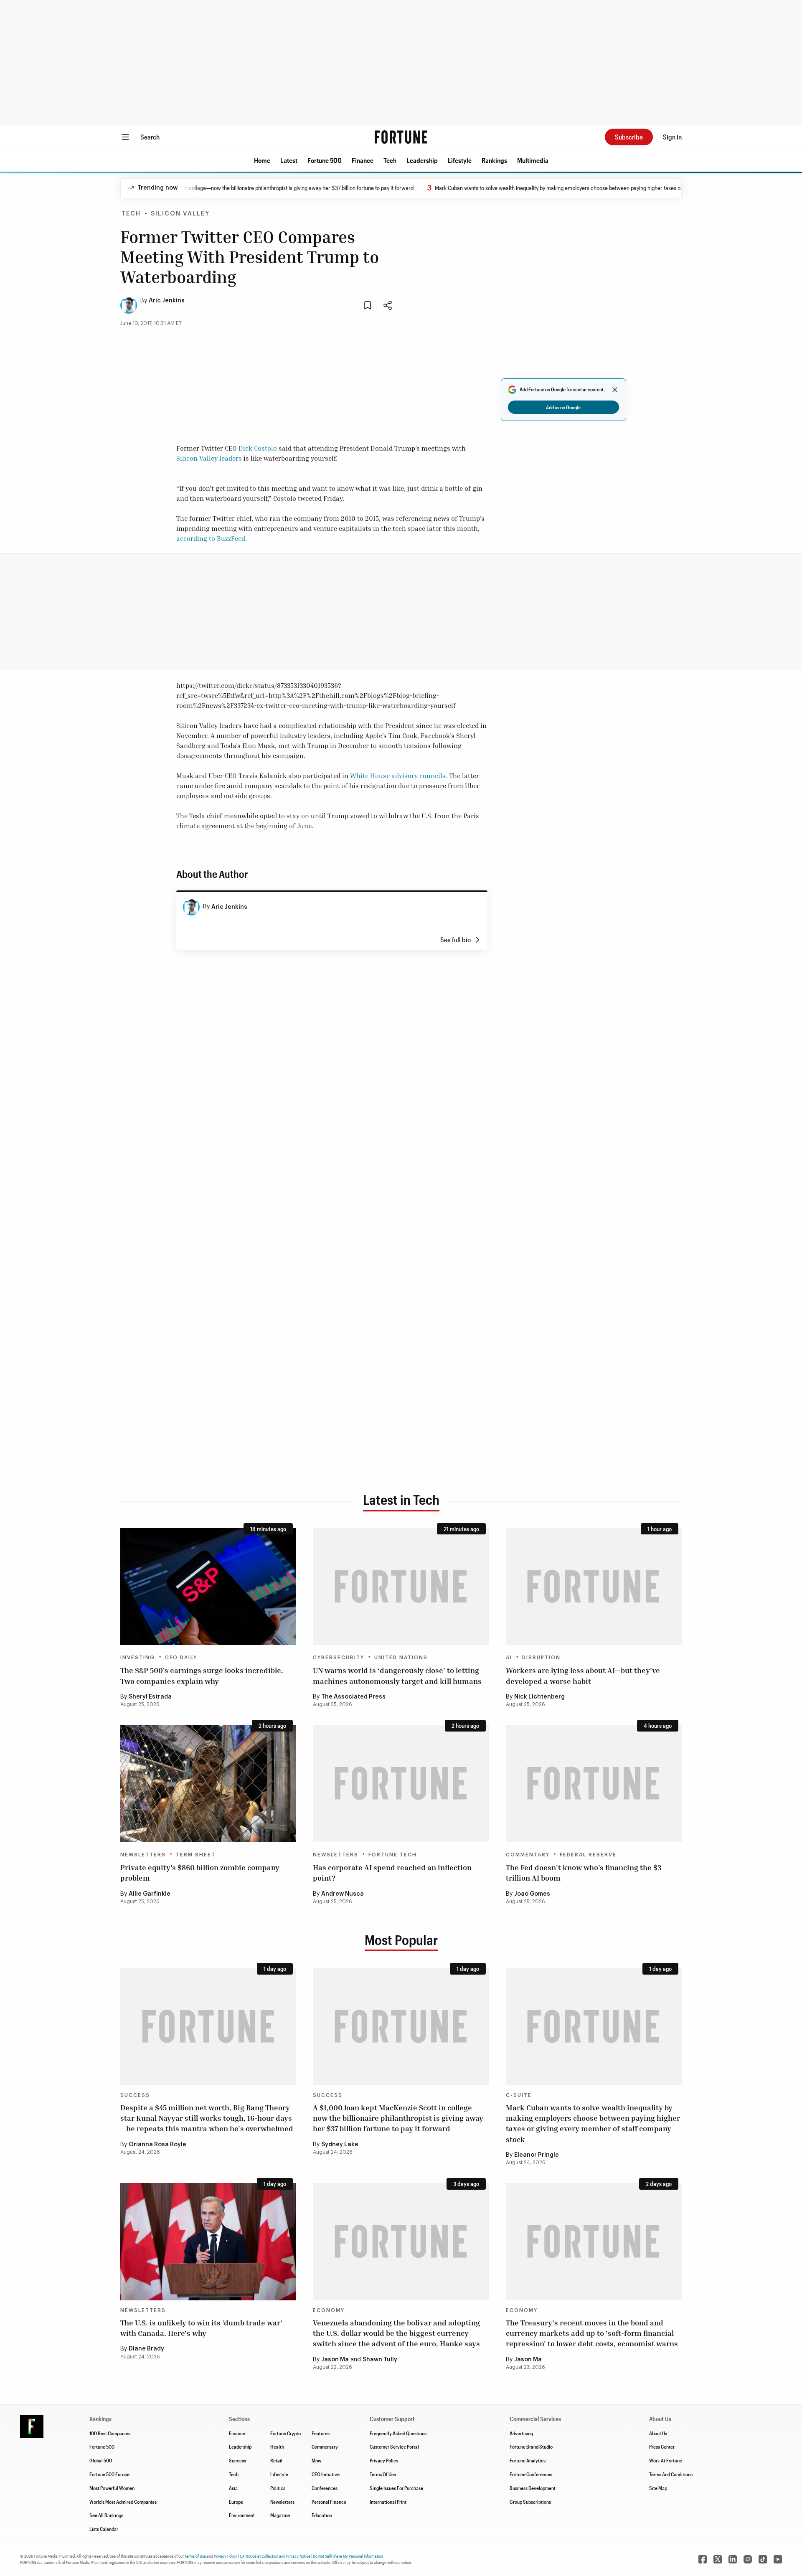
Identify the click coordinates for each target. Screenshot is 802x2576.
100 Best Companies (110, 2433)
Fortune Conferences (531, 2474)
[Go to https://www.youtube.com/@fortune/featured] (778, 2559)
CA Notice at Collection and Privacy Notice (275, 2556)
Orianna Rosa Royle (157, 2145)
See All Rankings (106, 2515)
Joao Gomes (532, 1894)
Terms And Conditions (671, 2474)
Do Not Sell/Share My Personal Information (348, 2556)
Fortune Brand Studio (531, 2447)
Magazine (280, 2515)
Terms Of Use (383, 2474)
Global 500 (101, 2460)
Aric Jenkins (167, 301)
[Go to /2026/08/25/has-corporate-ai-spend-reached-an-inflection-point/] (401, 1784)
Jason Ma (335, 2360)
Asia (233, 2488)
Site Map (658, 2488)
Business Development (533, 2488)
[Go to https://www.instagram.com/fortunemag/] (748, 2559)
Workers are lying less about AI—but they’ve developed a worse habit (583, 1675)
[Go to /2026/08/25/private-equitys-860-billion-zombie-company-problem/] (208, 1784)
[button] (262, 160)
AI (509, 1658)
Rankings (494, 160)
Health (277, 2447)
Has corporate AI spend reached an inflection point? (392, 1872)
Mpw (316, 2460)
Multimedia (533, 160)
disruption (541, 1658)
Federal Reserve (588, 1855)
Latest (289, 160)
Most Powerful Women (112, 2488)
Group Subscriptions (530, 2502)
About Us (658, 2433)
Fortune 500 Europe (109, 2474)
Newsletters (143, 1855)
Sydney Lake (340, 2145)
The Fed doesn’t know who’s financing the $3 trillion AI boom (584, 1872)
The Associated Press (353, 1697)
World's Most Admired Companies (123, 2502)
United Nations (401, 1658)
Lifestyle (460, 160)
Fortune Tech (393, 1855)
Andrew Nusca (343, 1894)
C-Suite (519, 2095)
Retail (276, 2460)
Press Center (662, 2447)
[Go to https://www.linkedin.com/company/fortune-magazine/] (733, 2559)
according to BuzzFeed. (212, 538)
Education (322, 2515)
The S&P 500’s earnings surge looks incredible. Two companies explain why (202, 1675)
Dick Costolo (258, 448)
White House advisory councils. (399, 776)
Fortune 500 (325, 160)
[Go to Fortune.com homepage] (401, 137)
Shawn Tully (380, 2360)
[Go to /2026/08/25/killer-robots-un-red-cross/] (401, 1587)
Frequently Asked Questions (398, 2433)
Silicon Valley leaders (209, 458)
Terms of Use (195, 2556)
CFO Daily (181, 1658)
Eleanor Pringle (537, 2155)
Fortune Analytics (528, 2460)
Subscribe (629, 137)
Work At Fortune (666, 2460)
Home (262, 160)
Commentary (528, 1855)
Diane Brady (146, 2349)
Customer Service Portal (394, 2447)
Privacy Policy (384, 2460)
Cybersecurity (339, 1658)
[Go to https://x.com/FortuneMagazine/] (718, 2559)
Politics (278, 2488)
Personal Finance (329, 2502)
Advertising (521, 2433)
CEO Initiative (326, 2474)
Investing (138, 1658)
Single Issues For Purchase (396, 2488)
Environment (242, 2515)
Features (321, 2433)
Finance (363, 160)
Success (135, 2095)
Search (150, 137)
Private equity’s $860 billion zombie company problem (200, 1872)
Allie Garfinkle (150, 1894)
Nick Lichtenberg (539, 1697)
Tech (390, 160)
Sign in (672, 137)
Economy (329, 2310)
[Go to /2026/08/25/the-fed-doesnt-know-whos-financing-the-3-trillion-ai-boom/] (594, 1784)
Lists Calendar (104, 2529)
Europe (236, 2502)
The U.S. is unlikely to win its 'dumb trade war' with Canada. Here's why (201, 2328)
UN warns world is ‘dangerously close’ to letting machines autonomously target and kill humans (397, 1675)
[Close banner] (615, 390)
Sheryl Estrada (150, 1697)
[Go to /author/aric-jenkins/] (191, 907)
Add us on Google (563, 407)
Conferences (325, 2488)
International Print (388, 2502)
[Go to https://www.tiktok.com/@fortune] (763, 2559)
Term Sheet (196, 1855)
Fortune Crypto (286, 2433)
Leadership (422, 160)
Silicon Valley (180, 214)
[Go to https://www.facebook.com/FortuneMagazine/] (703, 2559)
